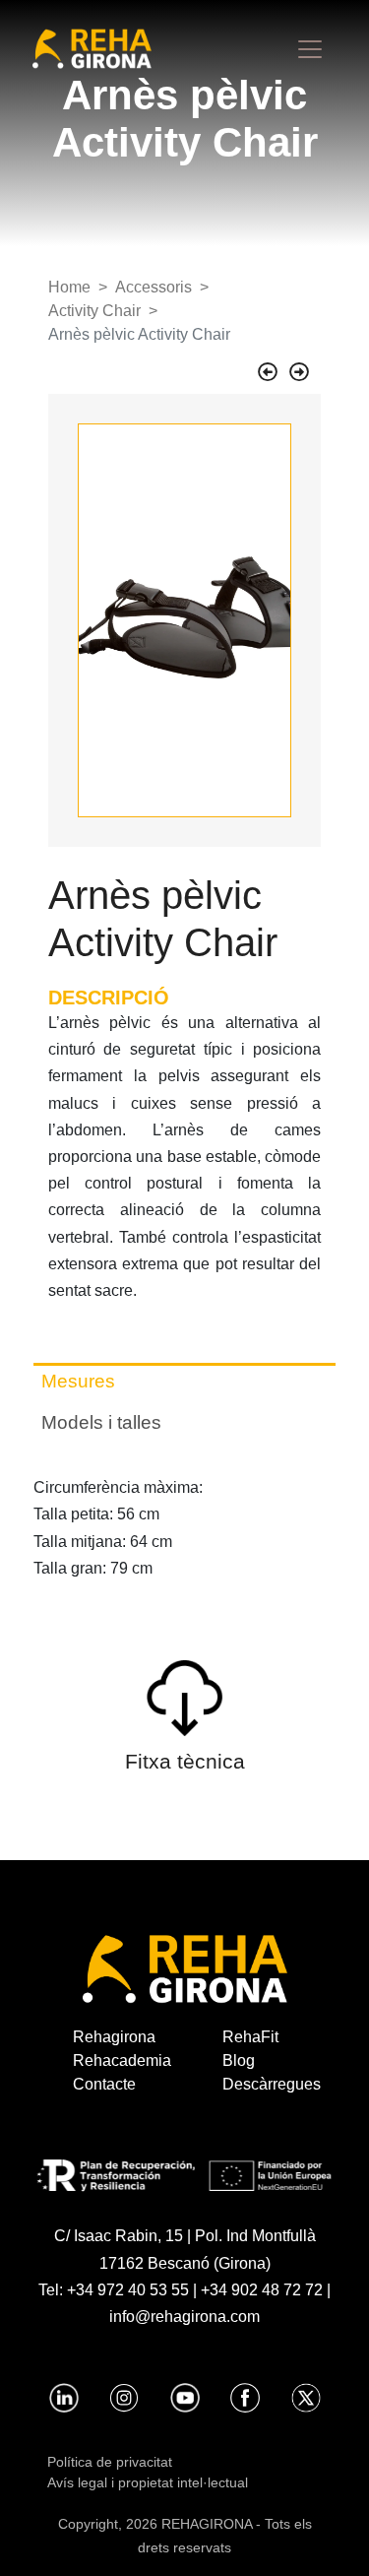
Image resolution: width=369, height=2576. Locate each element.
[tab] (185, 1382)
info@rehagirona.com (184, 2317)
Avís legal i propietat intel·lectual (148, 2482)
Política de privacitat (110, 2462)
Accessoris (154, 287)
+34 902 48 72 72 (262, 2290)
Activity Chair (94, 311)
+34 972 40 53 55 (128, 2290)
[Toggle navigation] (310, 49)
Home (69, 287)
